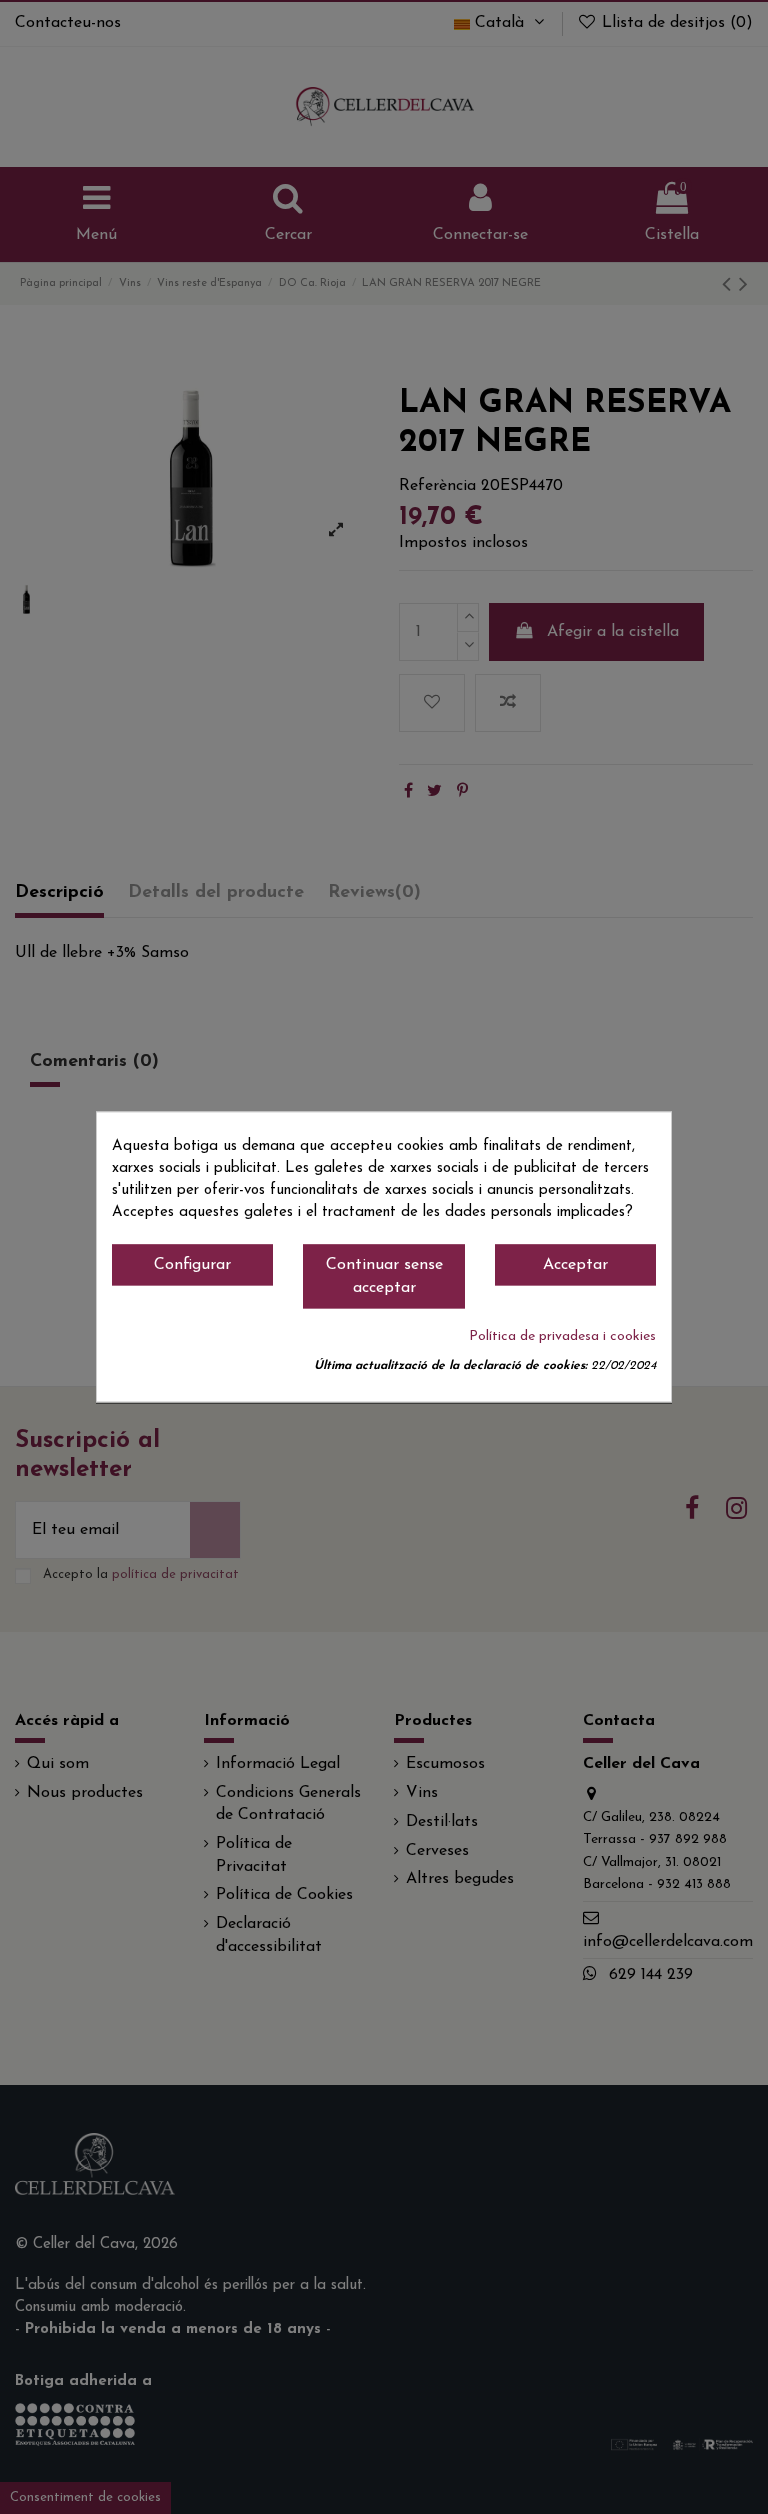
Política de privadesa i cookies (562, 1337)
